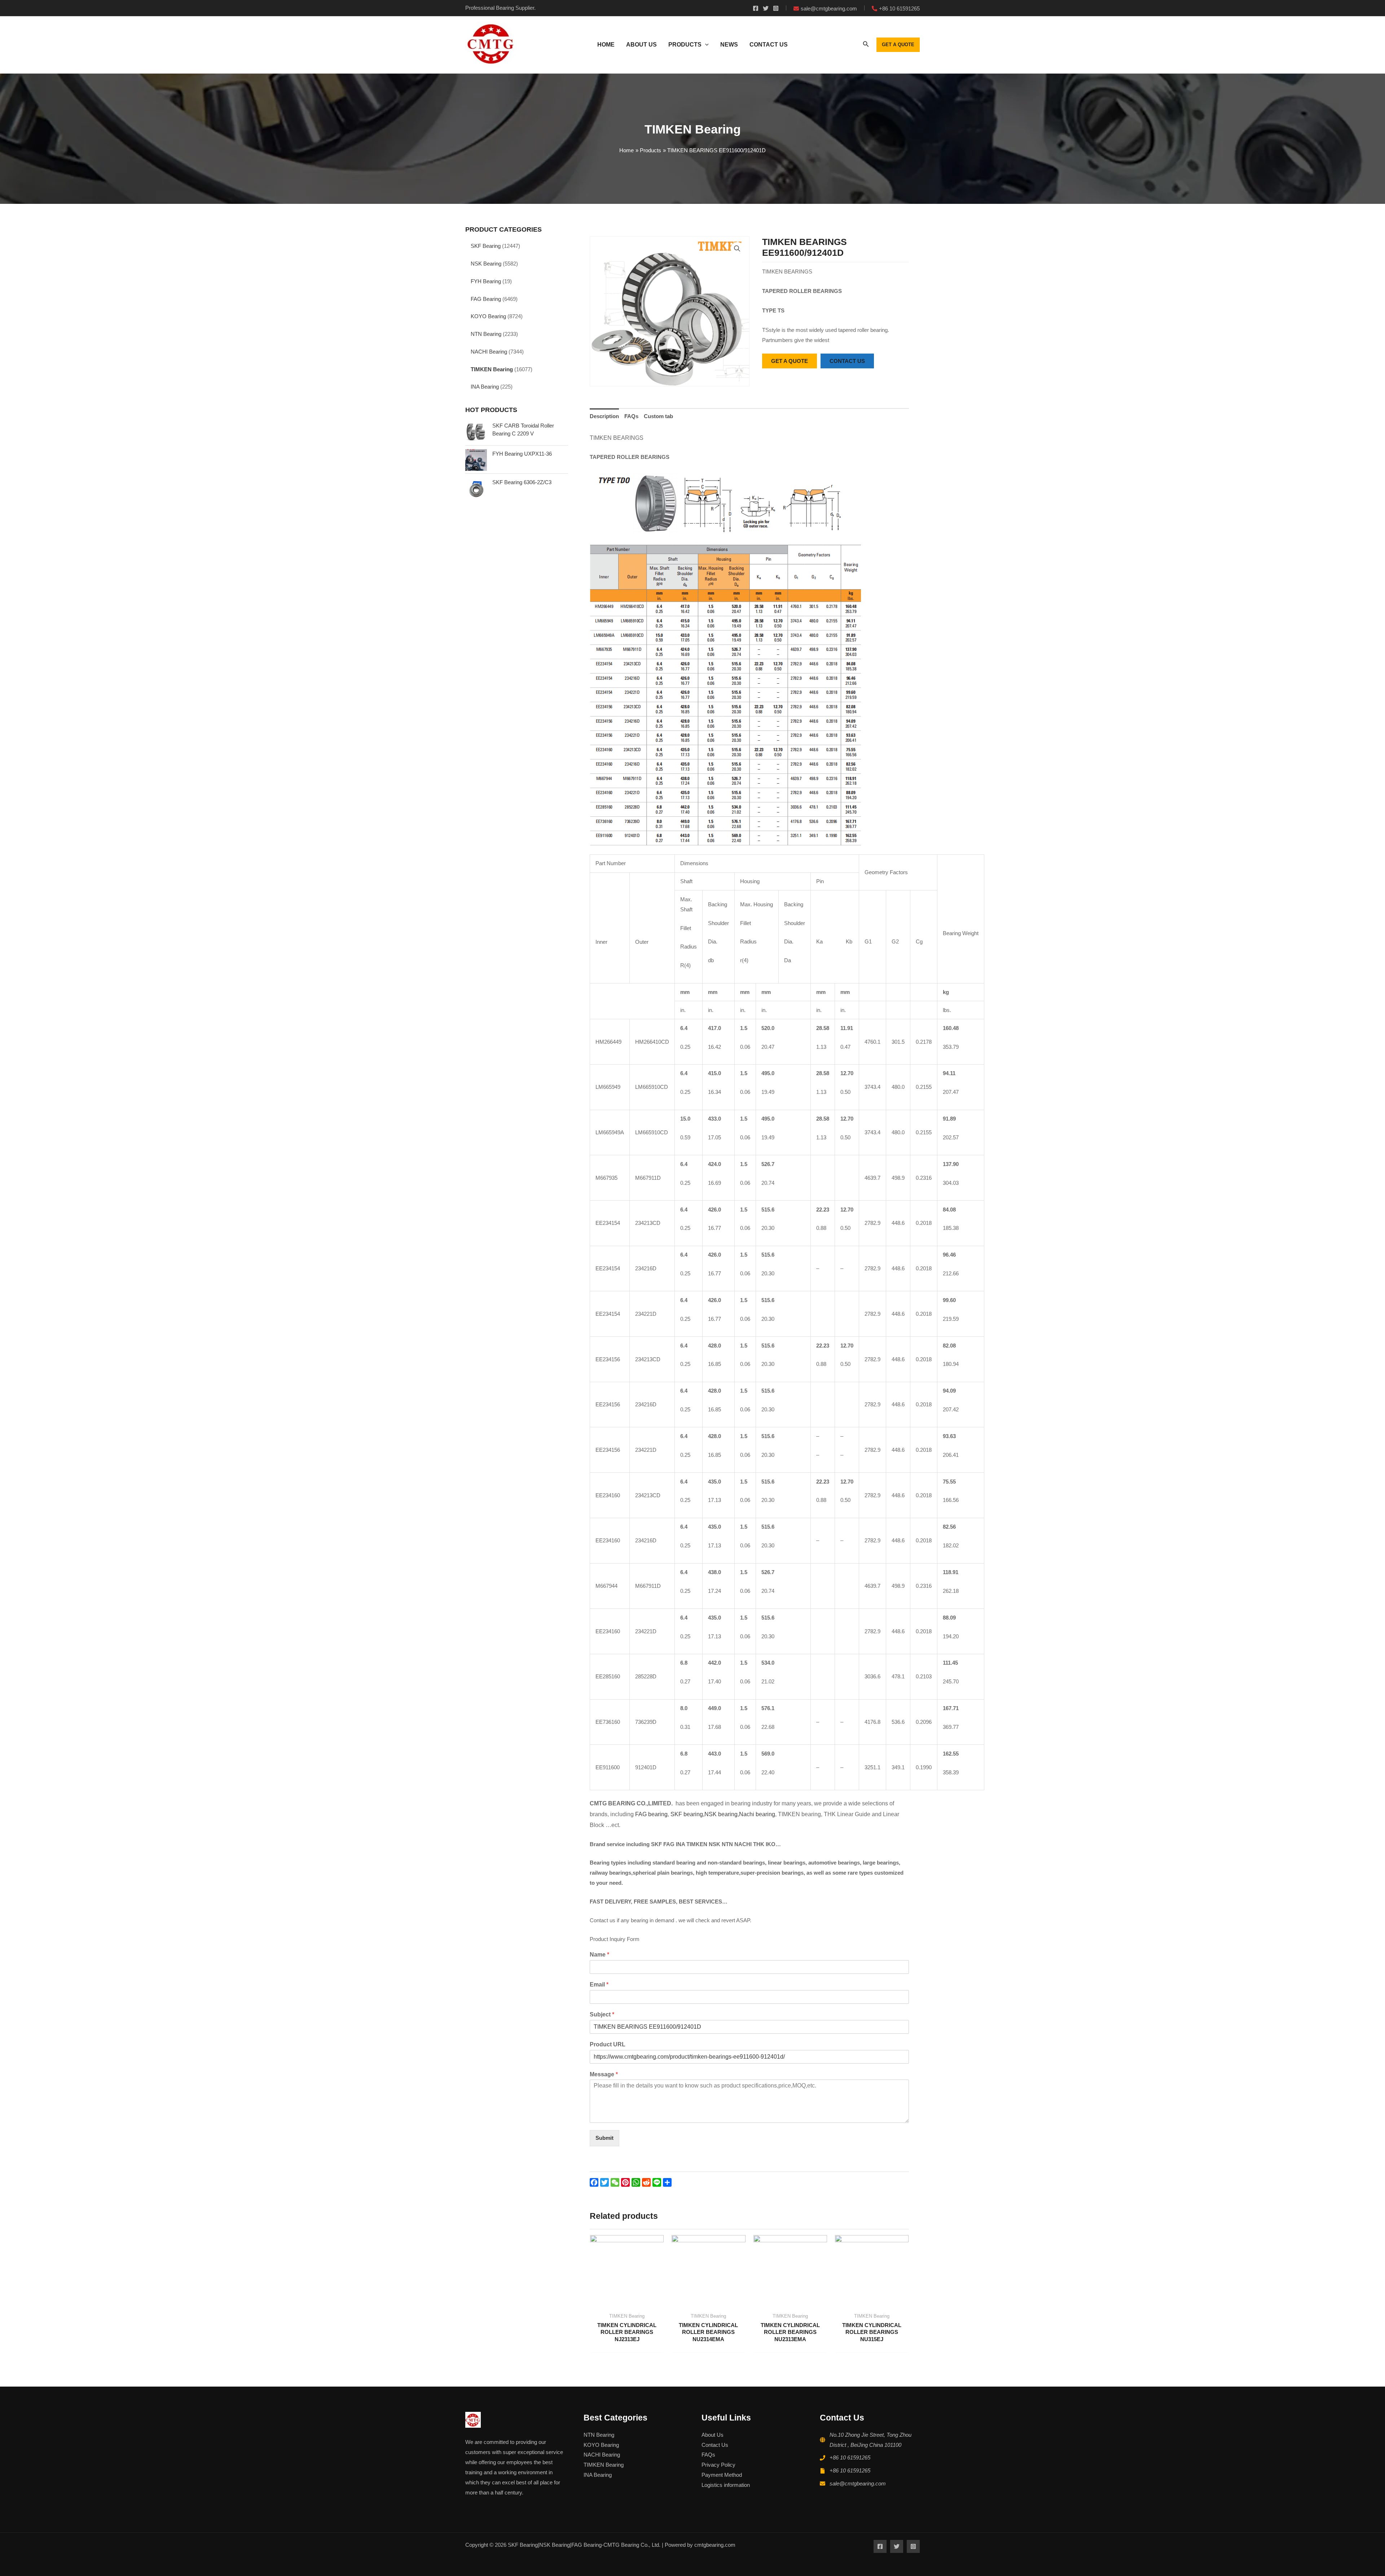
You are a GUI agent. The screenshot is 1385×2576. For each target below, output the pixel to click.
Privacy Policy (718, 2465)
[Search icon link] (866, 45)
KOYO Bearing (488, 316)
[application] (705, 45)
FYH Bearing (486, 281)
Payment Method (722, 2475)
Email (599, 1984)
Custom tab (658, 416)
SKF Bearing (486, 246)
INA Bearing (485, 387)
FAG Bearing (486, 299)
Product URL (608, 2044)
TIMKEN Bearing (492, 369)
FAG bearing (651, 1814)
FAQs (631, 416)
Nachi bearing (757, 1814)
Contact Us (715, 2445)
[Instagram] (776, 8)
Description (604, 416)
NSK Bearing (486, 264)
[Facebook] (756, 8)
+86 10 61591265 (850, 2457)
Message (604, 2074)
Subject (602, 2014)
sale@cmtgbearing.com (858, 2483)
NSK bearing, (722, 1814)
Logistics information (726, 2485)
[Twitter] (766, 8)
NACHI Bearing (489, 352)
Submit (604, 2138)
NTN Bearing (486, 334)
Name (599, 1955)
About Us (713, 2435)
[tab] (604, 416)
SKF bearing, (687, 1814)
